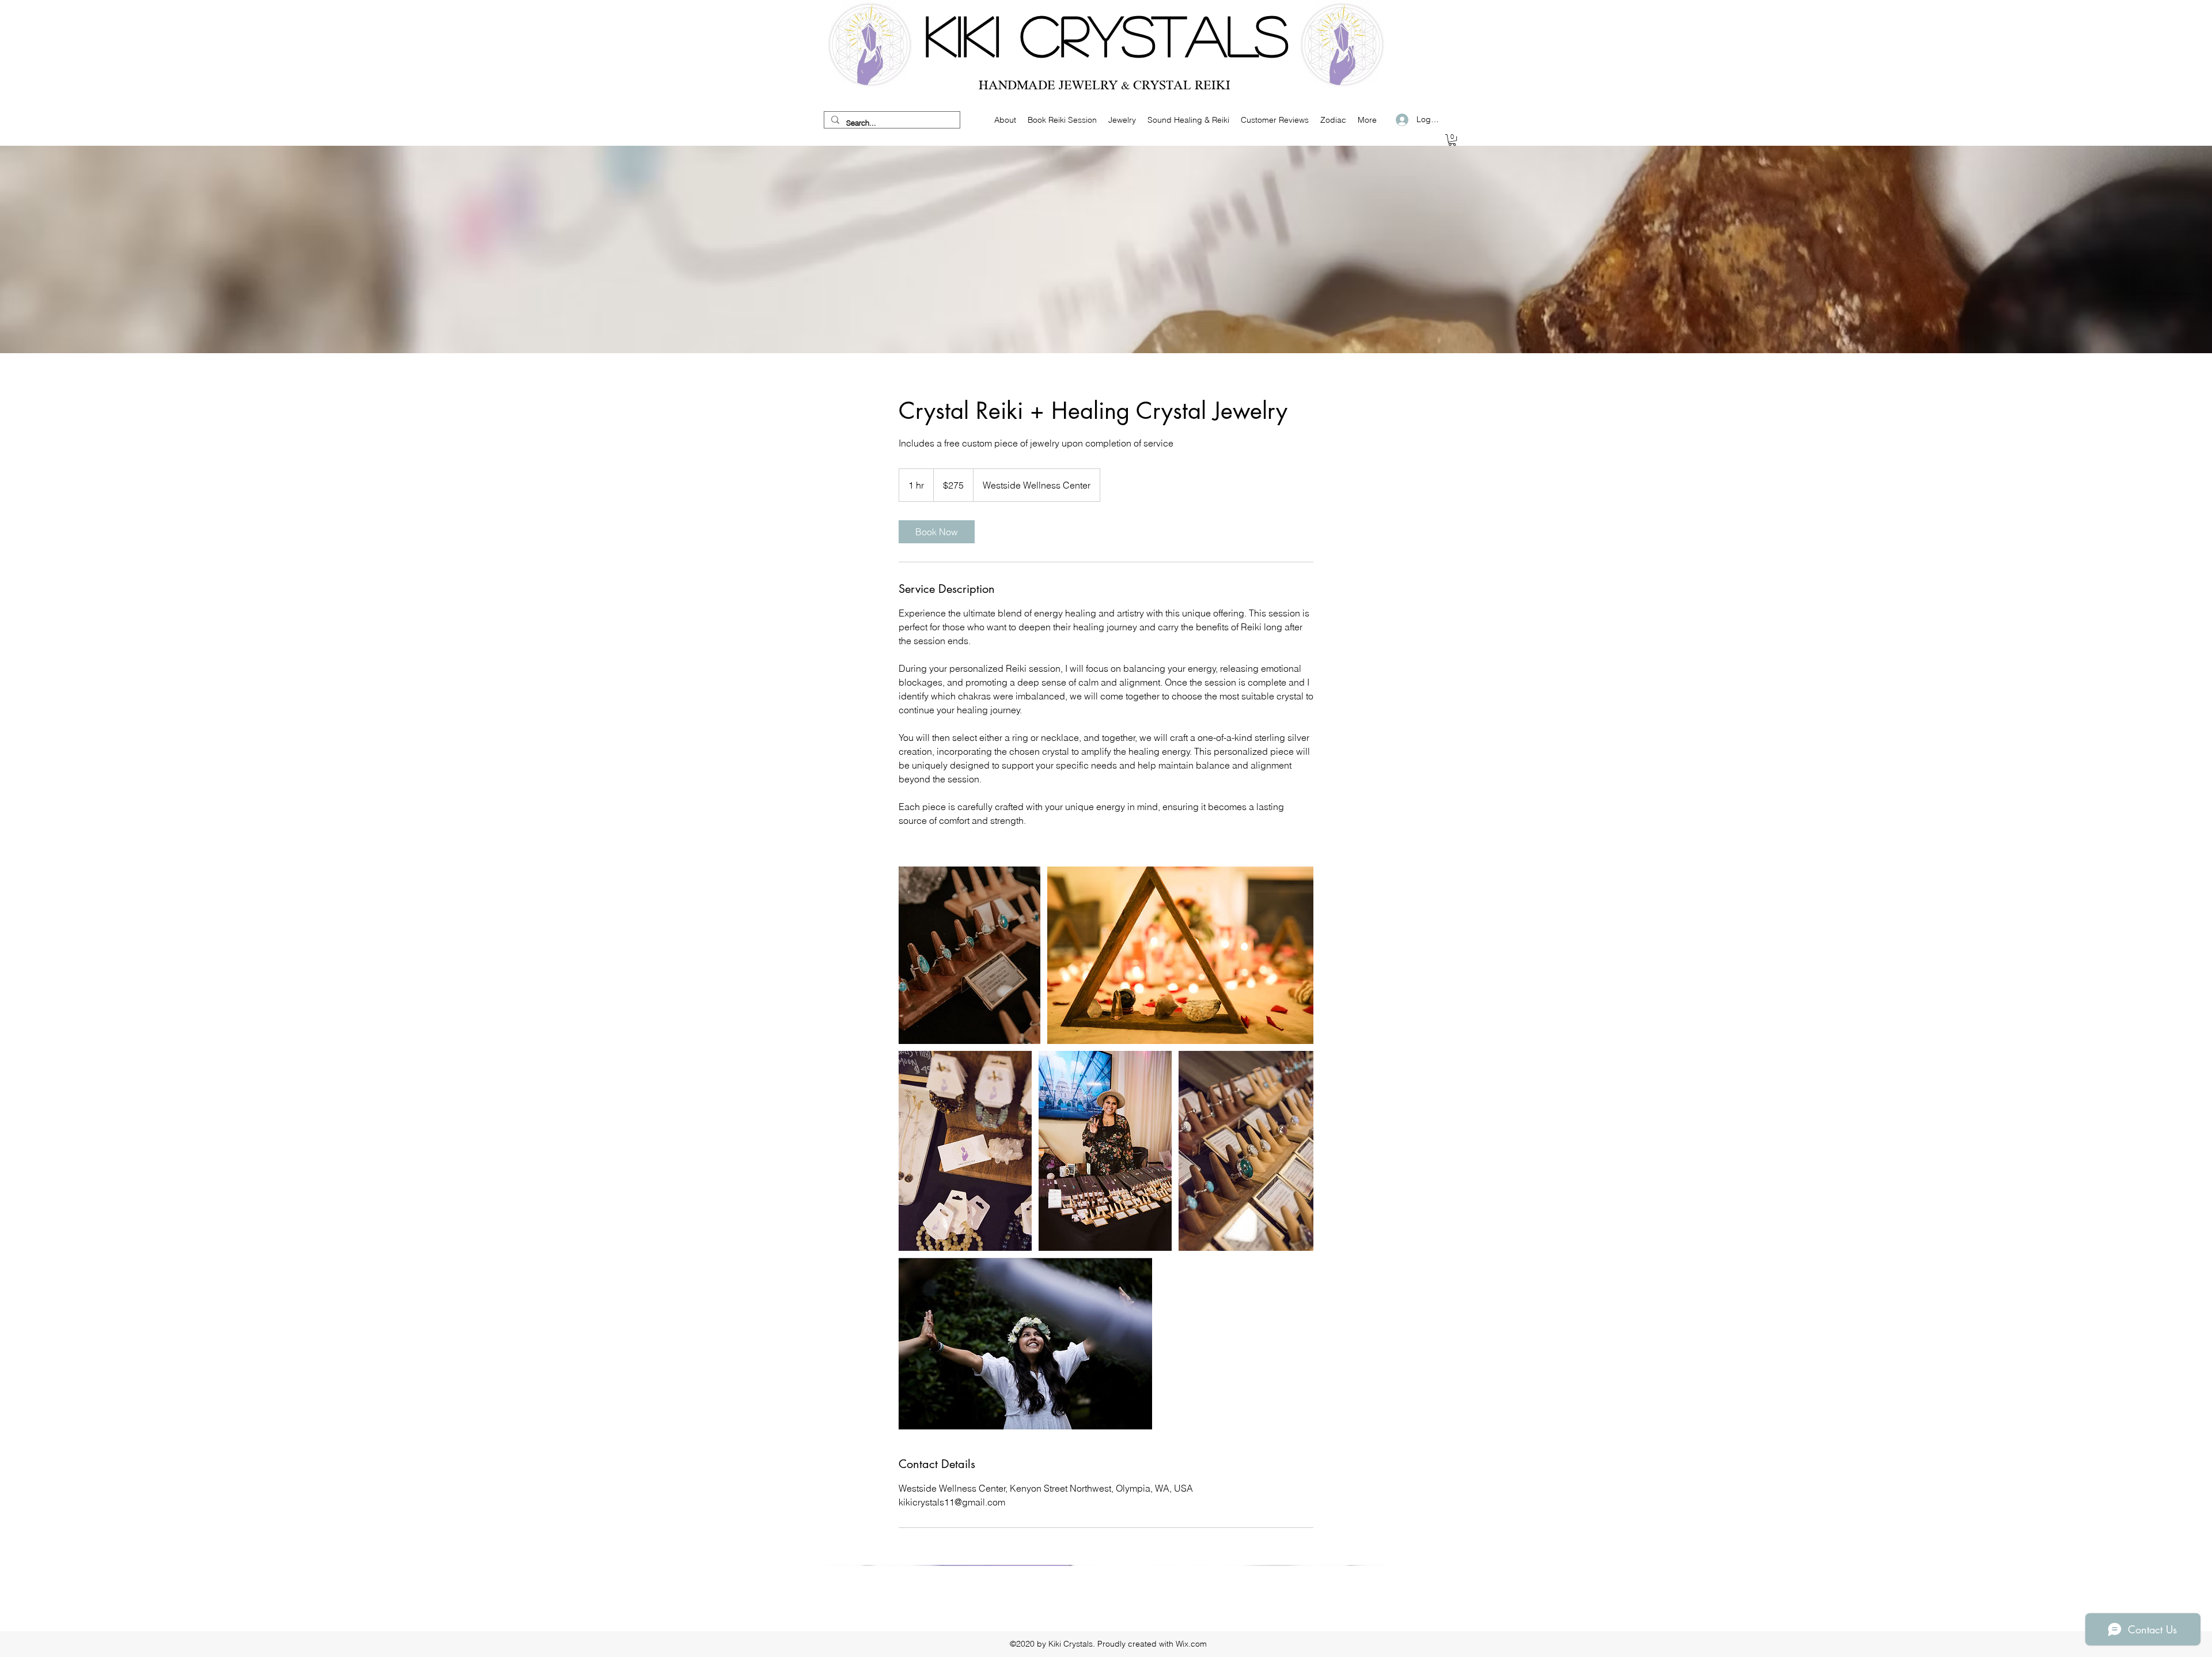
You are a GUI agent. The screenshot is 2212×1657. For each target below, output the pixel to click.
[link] (937, 532)
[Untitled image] (969, 955)
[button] (1452, 140)
